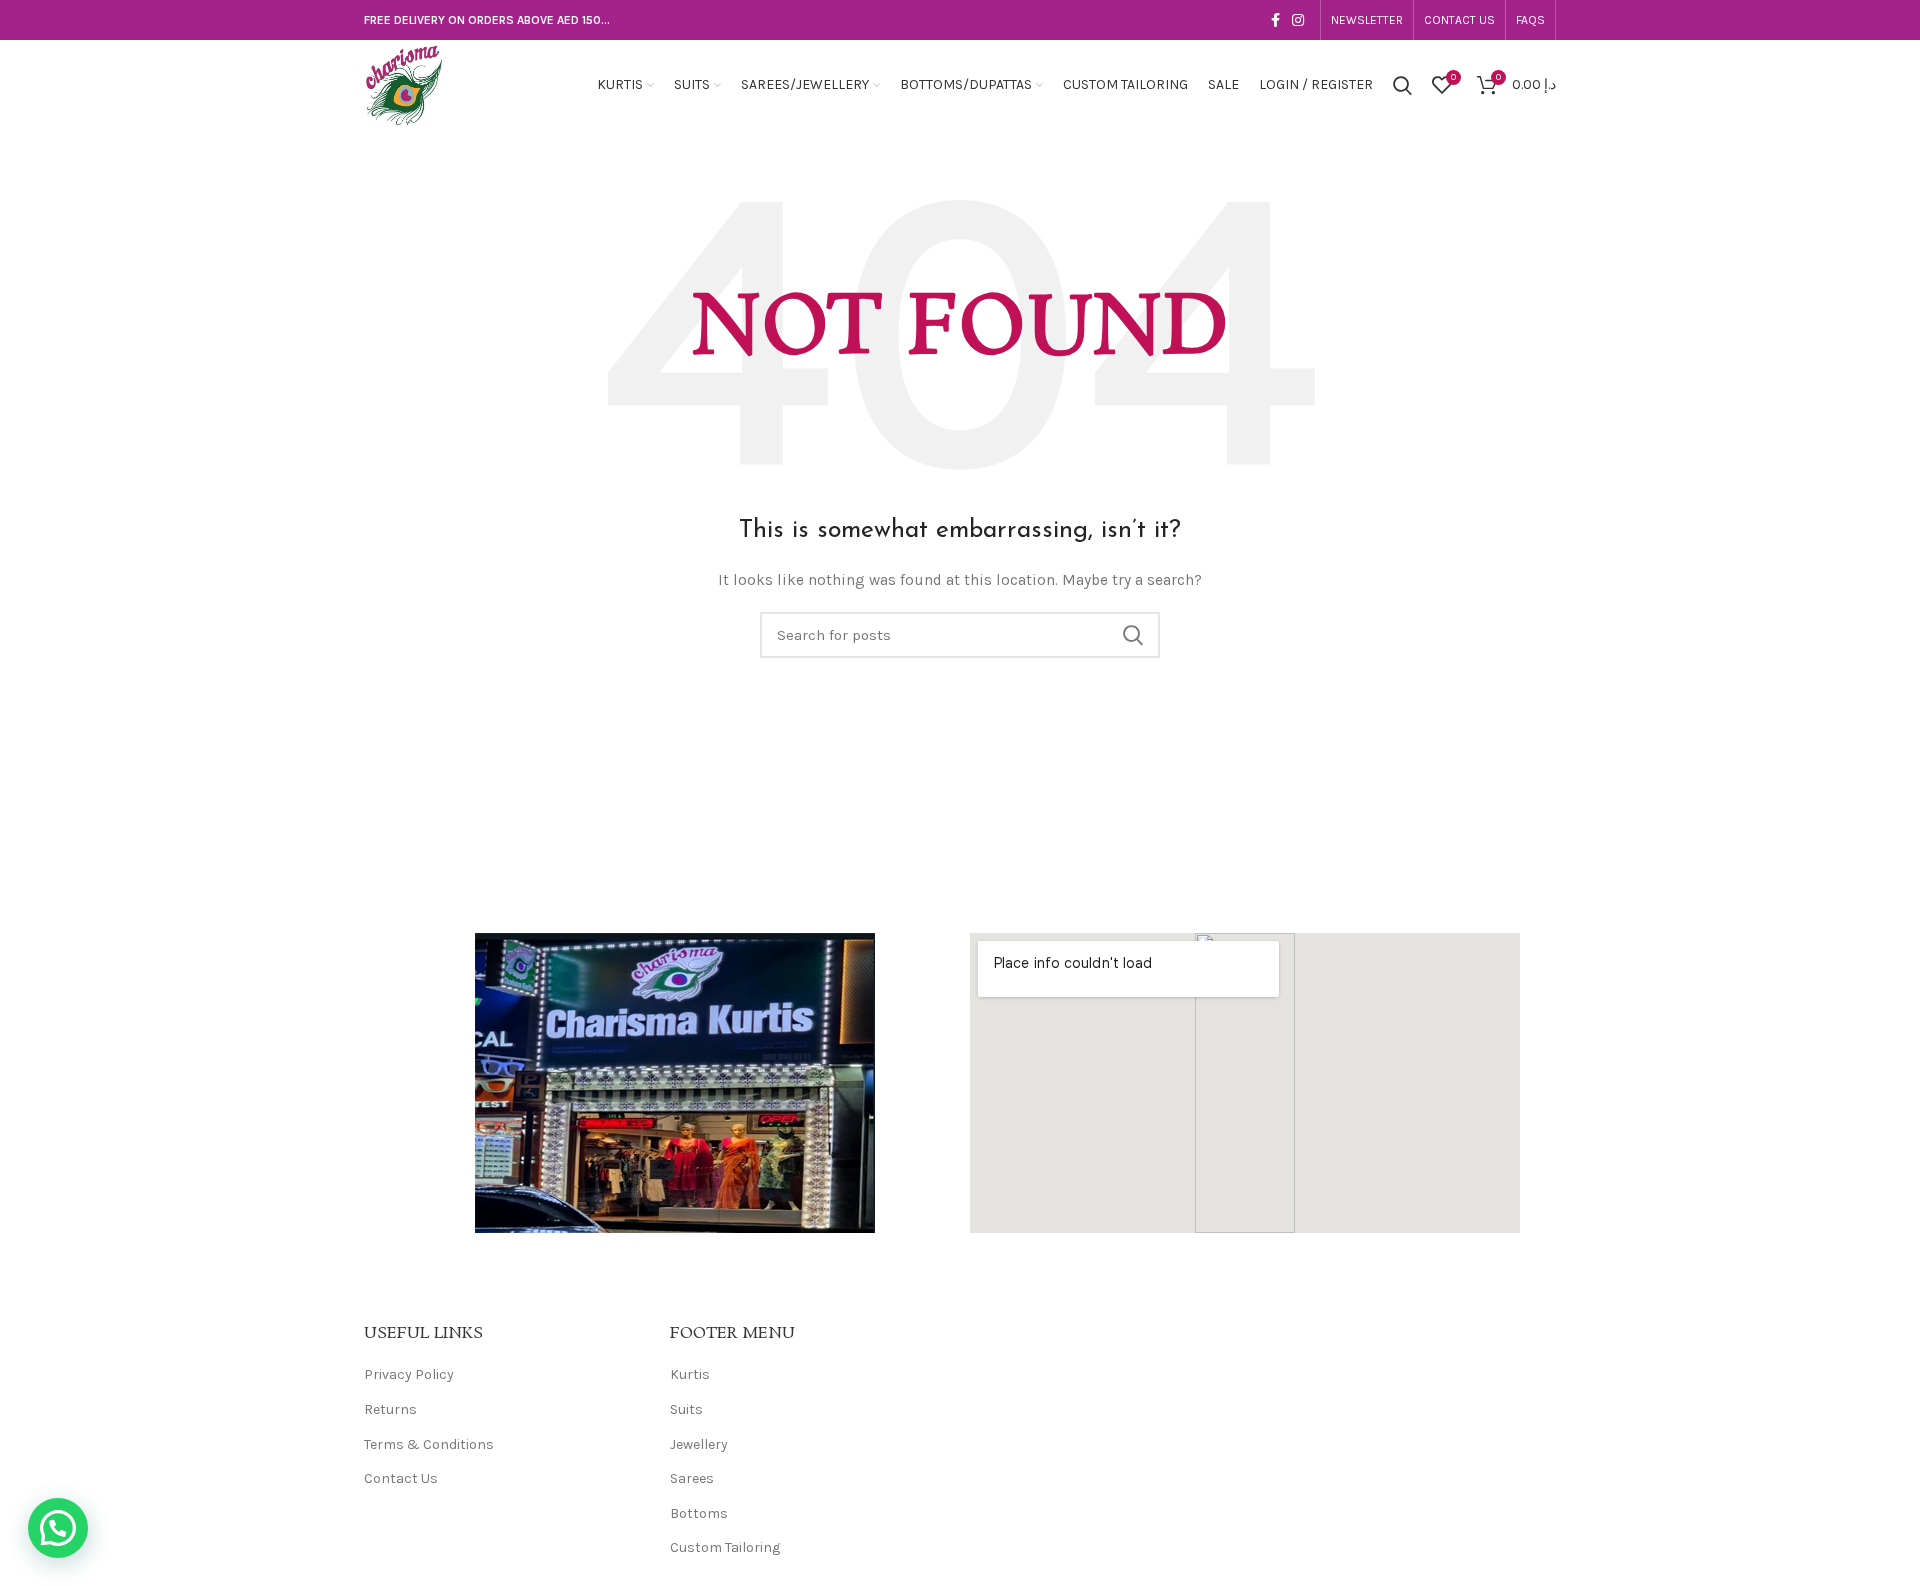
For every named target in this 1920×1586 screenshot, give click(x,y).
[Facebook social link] (1275, 20)
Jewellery (699, 1444)
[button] (58, 1528)
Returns (390, 1409)
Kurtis (690, 1374)
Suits (686, 1409)
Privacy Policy (409, 1374)
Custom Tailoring (725, 1547)
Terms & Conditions (429, 1444)
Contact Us (401, 1478)
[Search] (1402, 85)
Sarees (692, 1478)
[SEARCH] (1133, 635)
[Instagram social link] (1298, 20)
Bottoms (699, 1513)
